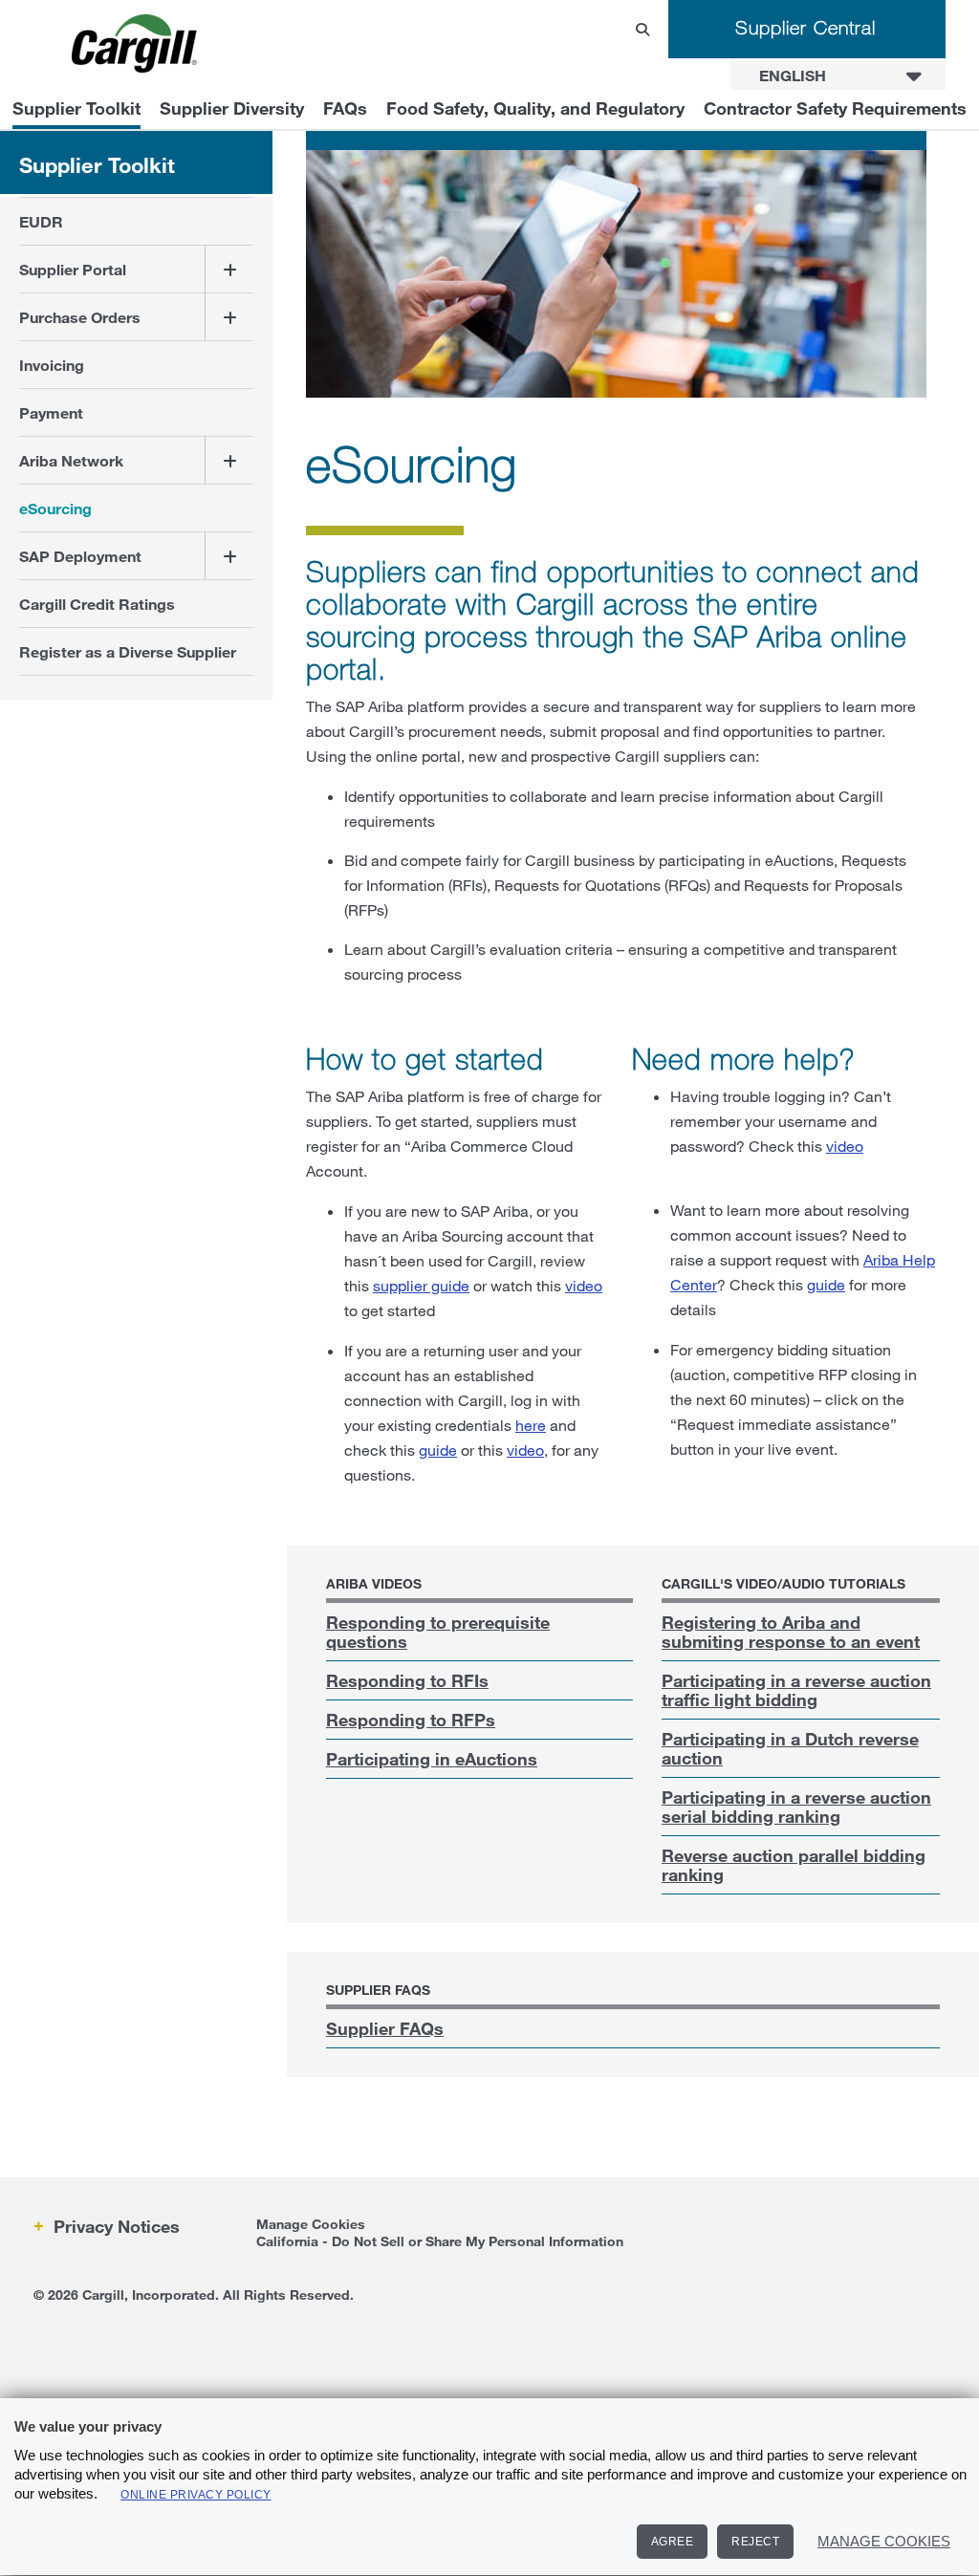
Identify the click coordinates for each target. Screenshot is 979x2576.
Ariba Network (71, 460)
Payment (51, 412)
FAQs (345, 108)
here (531, 1425)
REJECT (755, 2542)
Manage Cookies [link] (311, 2224)
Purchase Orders (80, 317)
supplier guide (421, 1285)
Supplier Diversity (232, 108)
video (584, 1285)
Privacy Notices (114, 2226)
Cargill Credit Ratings (97, 604)
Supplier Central (805, 27)
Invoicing (52, 365)
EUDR (41, 221)
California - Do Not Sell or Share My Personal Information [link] (440, 2241)
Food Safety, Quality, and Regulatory (535, 108)
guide (438, 1450)
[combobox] (838, 76)
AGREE (673, 2542)
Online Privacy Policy (196, 2495)
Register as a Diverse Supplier (128, 651)
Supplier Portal (73, 269)
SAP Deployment (80, 556)
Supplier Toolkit (76, 108)
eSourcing (55, 508)
